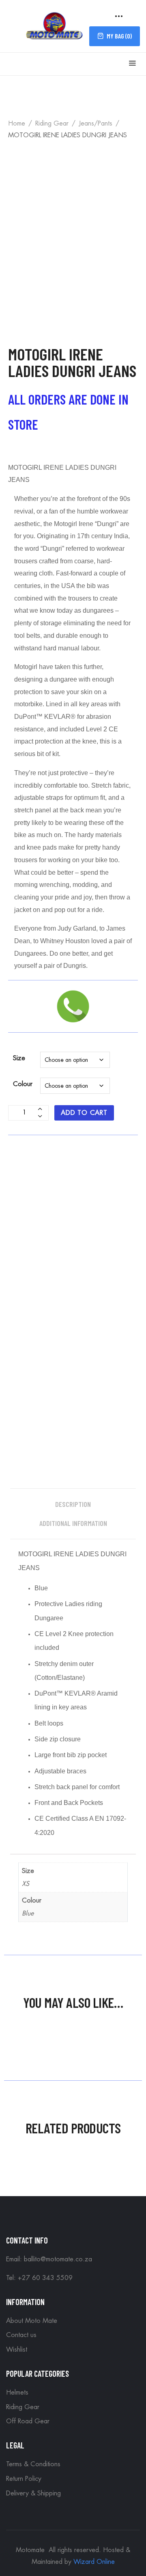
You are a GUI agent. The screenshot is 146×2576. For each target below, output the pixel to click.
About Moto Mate (32, 2321)
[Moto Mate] (55, 25)
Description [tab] (73, 1504)
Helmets (17, 2393)
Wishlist (17, 2350)
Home (17, 124)
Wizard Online (94, 2562)
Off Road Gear (28, 2421)
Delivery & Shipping (33, 2493)
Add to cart (84, 1113)
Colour (23, 1084)
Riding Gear (52, 124)
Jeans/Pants (96, 124)
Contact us (21, 2335)
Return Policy (24, 2479)
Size (19, 1058)
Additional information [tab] (73, 1523)
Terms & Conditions (33, 2464)
